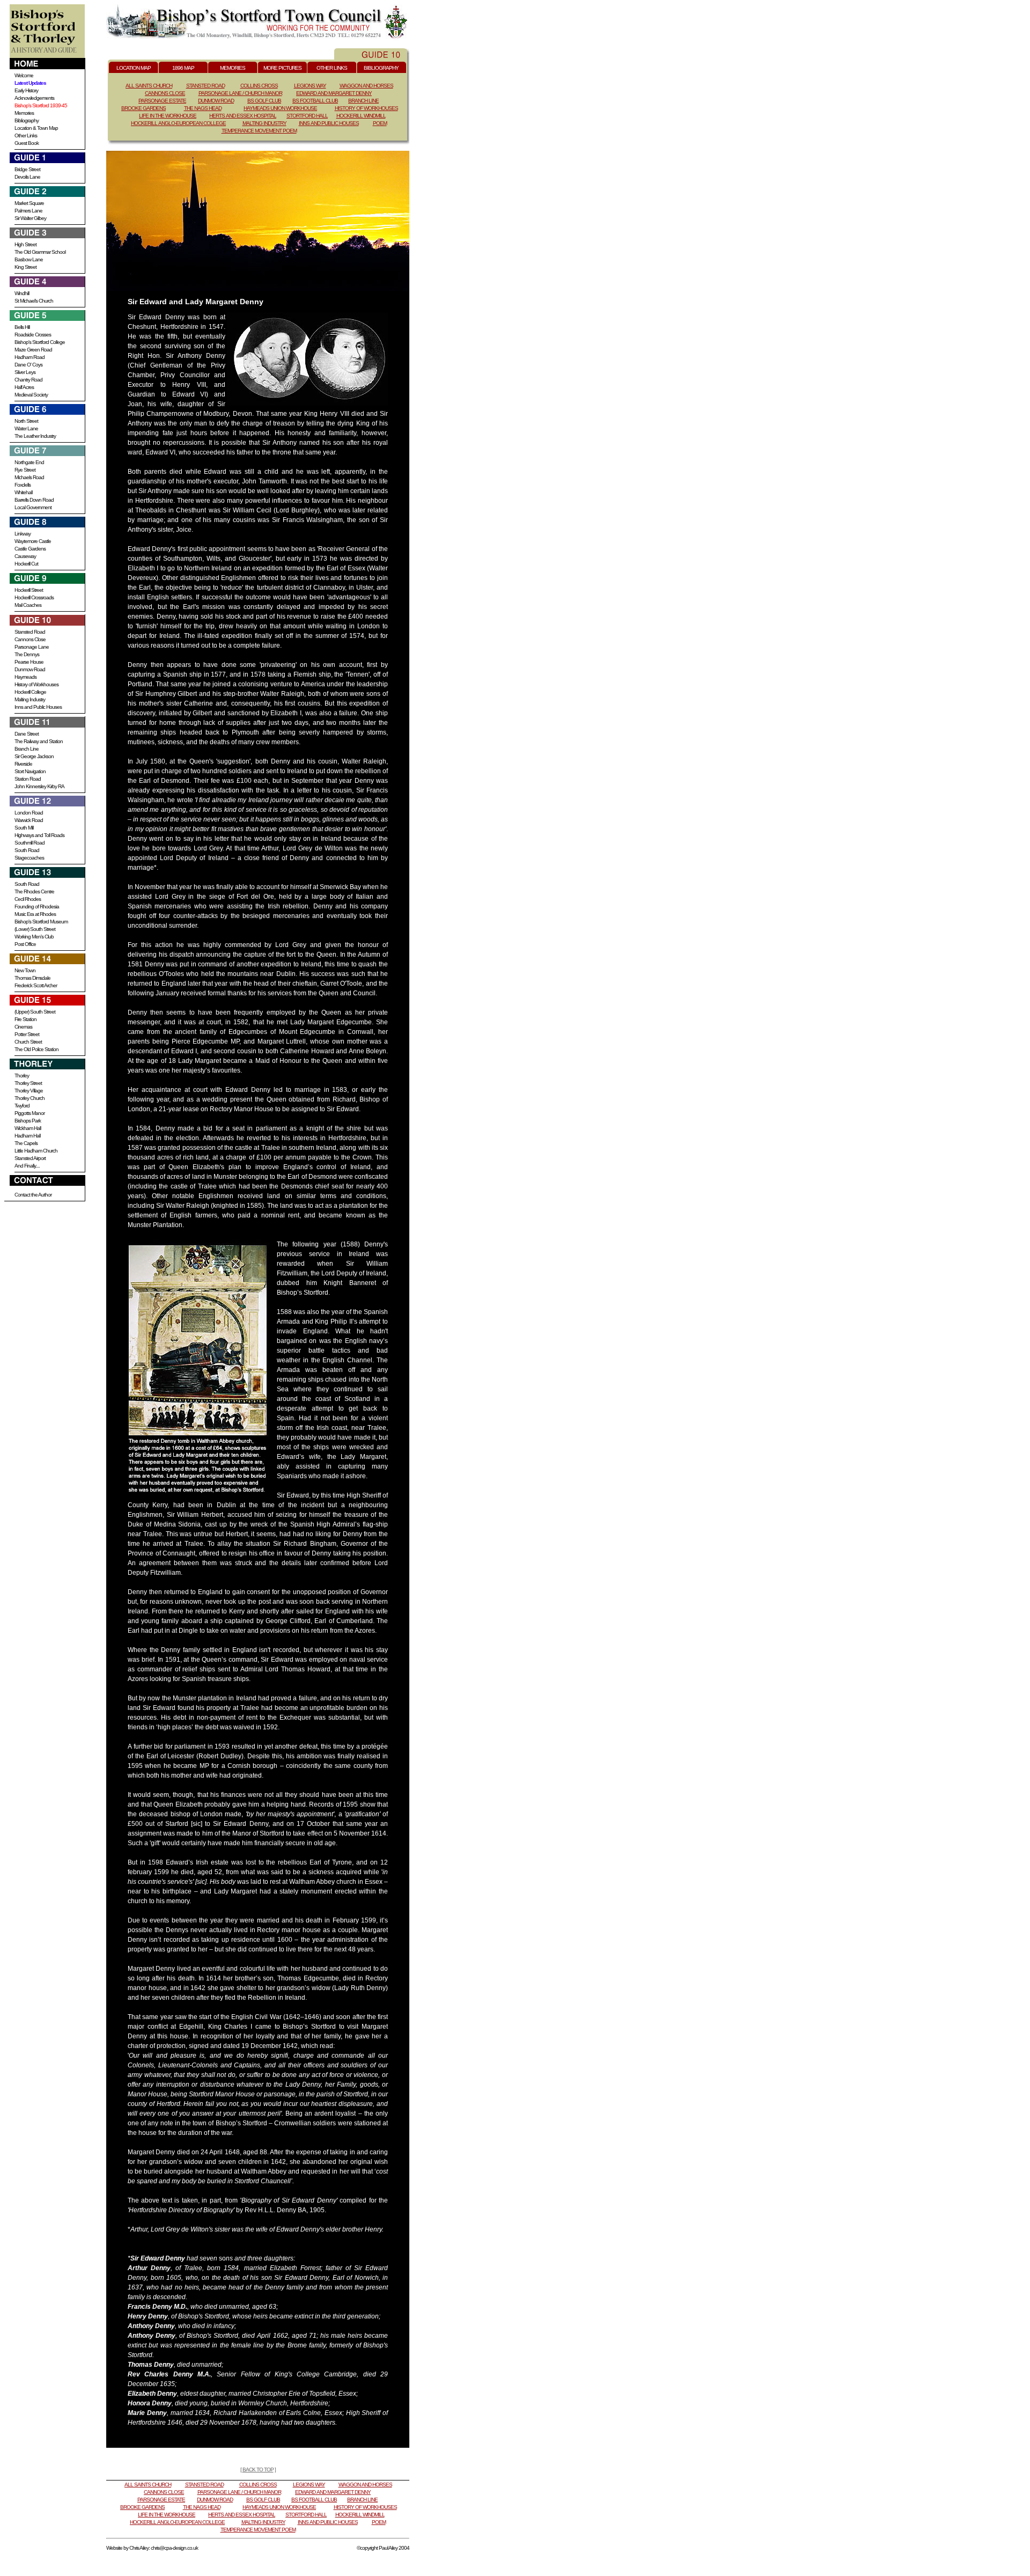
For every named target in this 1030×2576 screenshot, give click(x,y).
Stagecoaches (29, 858)
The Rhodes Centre (34, 891)
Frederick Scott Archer (36, 985)
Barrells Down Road (34, 500)
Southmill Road (30, 843)
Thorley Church (30, 1098)
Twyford (22, 1106)
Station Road (28, 779)
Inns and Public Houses (38, 707)
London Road (29, 813)
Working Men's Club (34, 937)
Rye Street (25, 470)
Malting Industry (30, 699)
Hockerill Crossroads (34, 597)
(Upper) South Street (35, 1012)
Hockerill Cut (26, 564)
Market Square (29, 203)
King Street (25, 267)
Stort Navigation (30, 771)
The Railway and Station (39, 741)
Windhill (22, 293)
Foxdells (23, 485)
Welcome (24, 75)
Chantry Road (28, 380)
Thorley (22, 1076)
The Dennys (27, 654)
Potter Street (27, 1034)
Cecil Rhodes (28, 899)
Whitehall (23, 492)
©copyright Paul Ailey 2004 (383, 2548)
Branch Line (27, 749)
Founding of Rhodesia (37, 907)
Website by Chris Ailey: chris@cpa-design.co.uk (152, 2548)
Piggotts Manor (30, 1113)
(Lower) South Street (35, 929)
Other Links (26, 135)
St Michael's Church (34, 301)
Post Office (25, 944)
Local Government (33, 507)
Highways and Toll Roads (39, 835)
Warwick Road (29, 820)
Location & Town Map (36, 128)
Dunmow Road (30, 669)
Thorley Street (28, 1083)
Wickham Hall (28, 1128)
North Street (26, 421)
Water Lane (26, 428)
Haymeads (25, 677)
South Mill (24, 828)
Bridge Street (27, 169)
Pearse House (29, 662)
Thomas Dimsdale (32, 978)
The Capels (26, 1143)
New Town (25, 970)
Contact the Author (33, 1195)
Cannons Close (30, 639)
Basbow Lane (29, 259)
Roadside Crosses (33, 335)
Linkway (23, 534)
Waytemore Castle (33, 541)
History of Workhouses (36, 684)
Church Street (28, 1042)
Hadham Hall (27, 1136)
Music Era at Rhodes (35, 914)
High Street (25, 244)
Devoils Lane (27, 177)
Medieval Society (31, 395)
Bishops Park (28, 1121)
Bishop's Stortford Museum (41, 922)
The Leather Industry (35, 436)
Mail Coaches (28, 605)
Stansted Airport (30, 1158)
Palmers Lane (28, 211)
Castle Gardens (30, 549)
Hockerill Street (29, 590)
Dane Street (27, 734)
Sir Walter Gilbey (30, 218)
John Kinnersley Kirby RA (39, 786)
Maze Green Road (33, 350)
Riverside (23, 764)
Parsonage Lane (32, 647)
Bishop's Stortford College (40, 342)
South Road (27, 850)
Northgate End (29, 462)
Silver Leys (25, 372)
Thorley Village (29, 1091)
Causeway (25, 556)
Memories (24, 113)
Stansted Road (30, 632)
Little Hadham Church (36, 1151)
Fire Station (25, 1019)
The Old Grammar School (40, 252)
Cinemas (23, 1027)
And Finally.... (27, 1166)
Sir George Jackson (34, 756)
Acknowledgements (34, 98)
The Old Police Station (36, 1049)
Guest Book (27, 143)
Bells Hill (22, 327)
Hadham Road (30, 357)
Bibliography (27, 120)
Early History (26, 90)
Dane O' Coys (28, 365)
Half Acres (24, 387)
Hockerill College (30, 692)
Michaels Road (29, 477)
